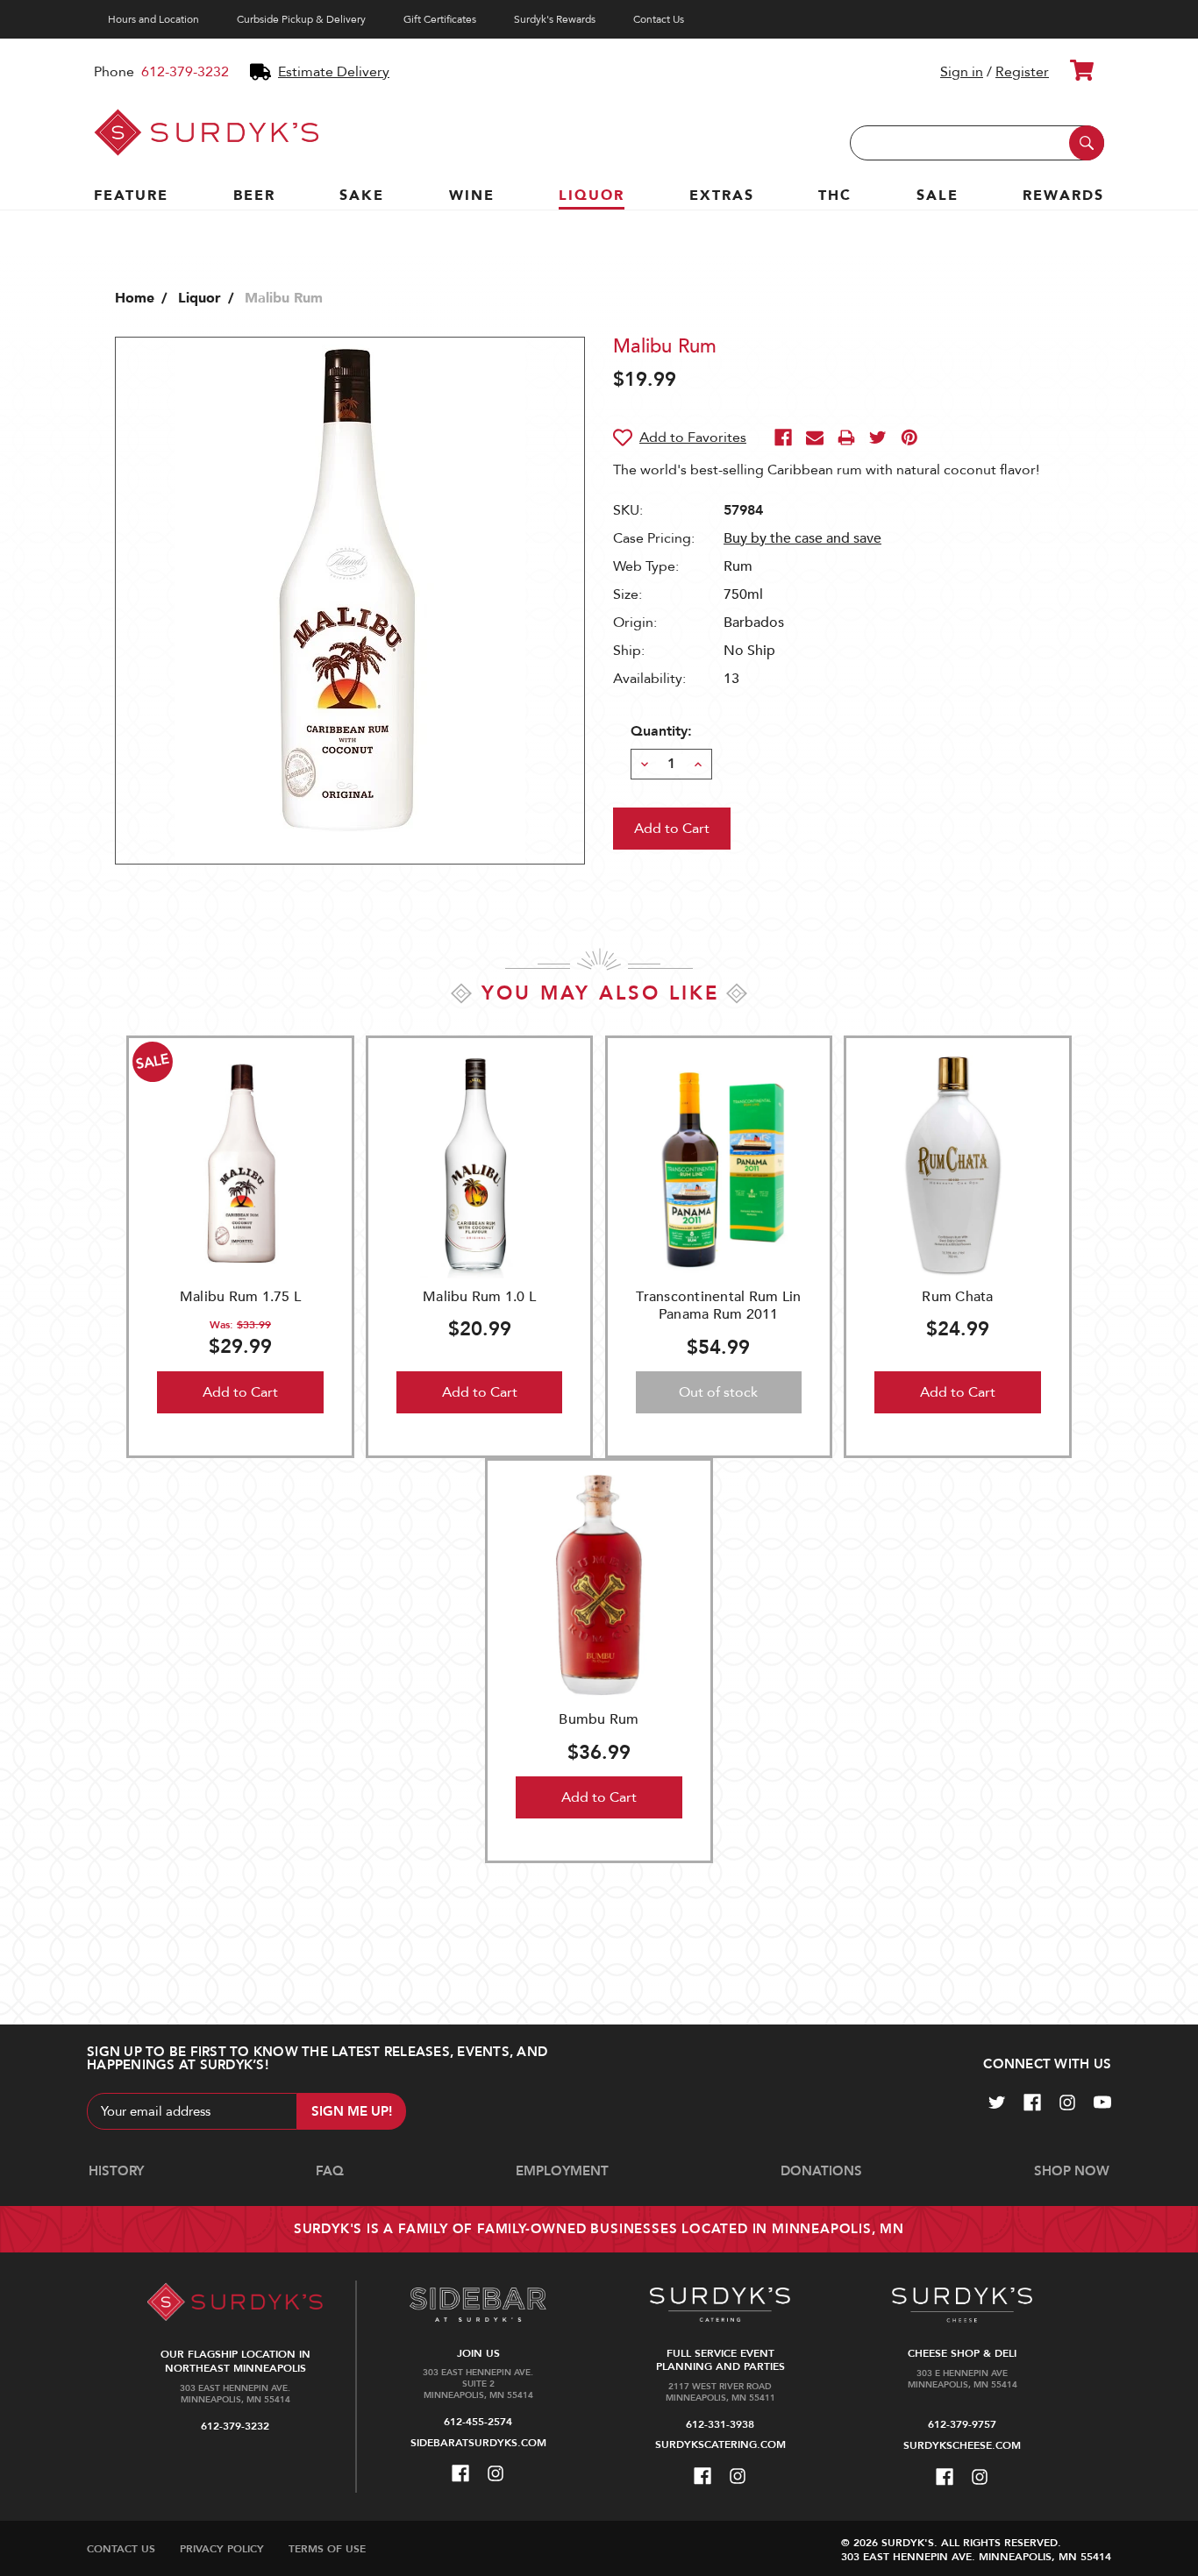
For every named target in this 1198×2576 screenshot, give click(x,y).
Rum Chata (957, 1297)
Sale (938, 196)
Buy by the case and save (802, 538)
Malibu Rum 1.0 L (479, 1297)
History (116, 2171)
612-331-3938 (720, 2424)
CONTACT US (121, 2549)
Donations (821, 2171)
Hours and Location (153, 19)
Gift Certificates (440, 19)
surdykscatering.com (720, 2444)
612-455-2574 (478, 2422)
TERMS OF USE (327, 2549)
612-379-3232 (185, 72)
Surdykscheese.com (962, 2445)
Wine (472, 196)
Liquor (592, 196)
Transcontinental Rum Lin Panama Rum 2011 (718, 1306)
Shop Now (1072, 2171)
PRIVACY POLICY (222, 2549)
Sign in (962, 72)
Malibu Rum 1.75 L (240, 1297)
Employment (562, 2171)
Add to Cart (240, 1392)
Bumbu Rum (599, 1719)
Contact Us (659, 19)
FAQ (330, 2171)
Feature (131, 196)
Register (1022, 72)
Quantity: (661, 731)
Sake (362, 196)
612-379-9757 (962, 2424)
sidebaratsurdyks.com (478, 2443)
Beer (254, 196)
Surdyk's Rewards (555, 19)
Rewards (1063, 196)
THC (835, 196)
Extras (722, 196)
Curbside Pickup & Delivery (301, 19)
